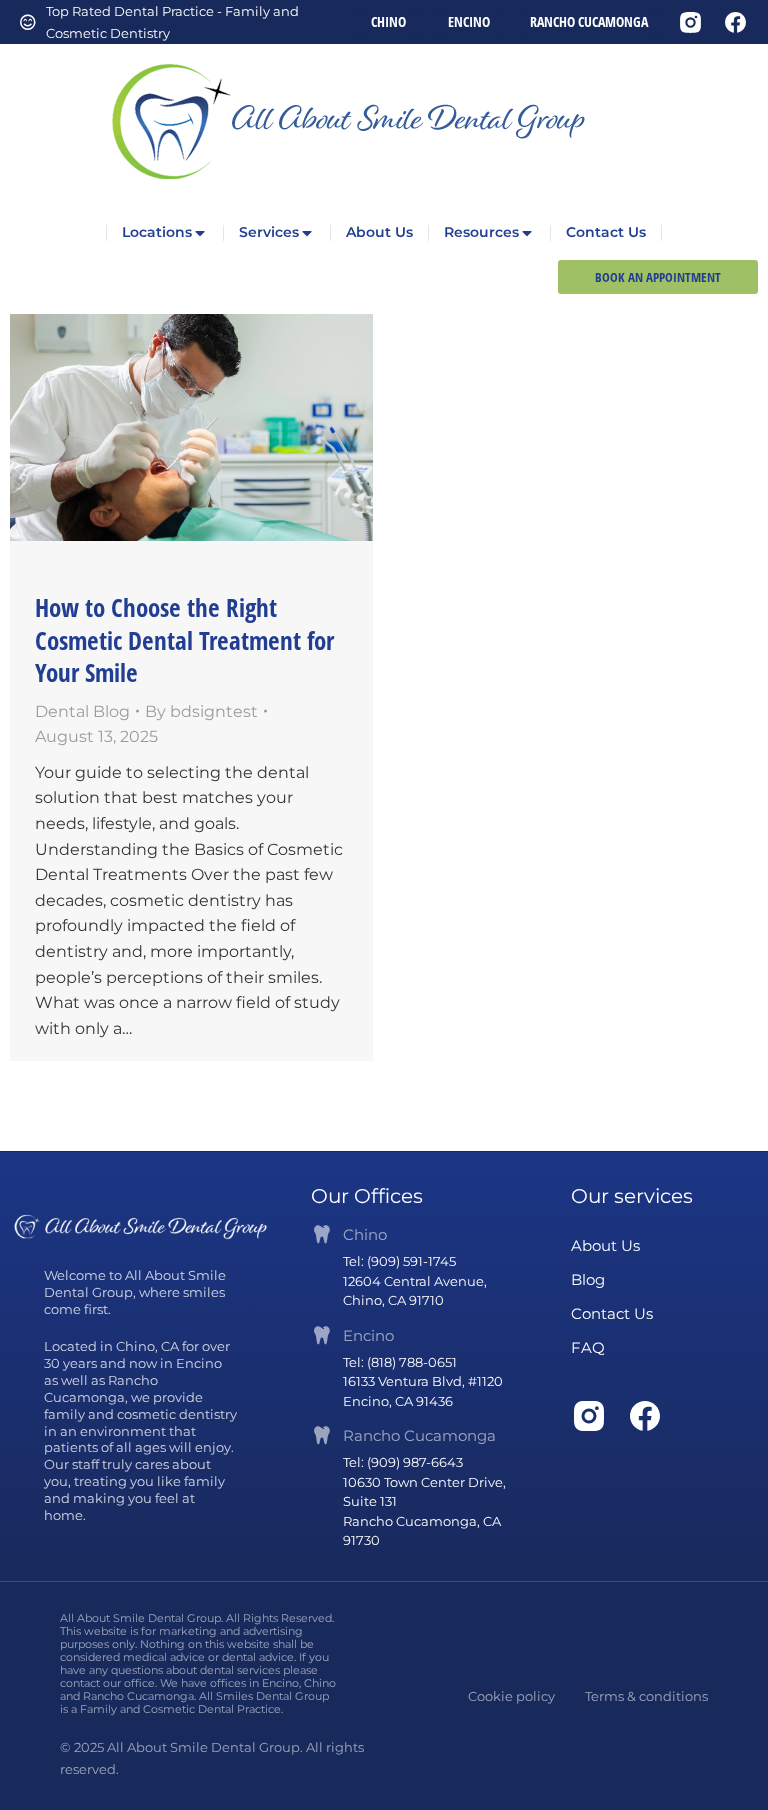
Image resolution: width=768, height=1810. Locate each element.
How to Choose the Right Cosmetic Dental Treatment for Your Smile (184, 639)
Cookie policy (511, 1696)
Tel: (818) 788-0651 (400, 1362)
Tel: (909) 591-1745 (399, 1261)
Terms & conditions (646, 1696)
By (201, 711)
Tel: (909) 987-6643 (403, 1462)
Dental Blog (82, 711)
